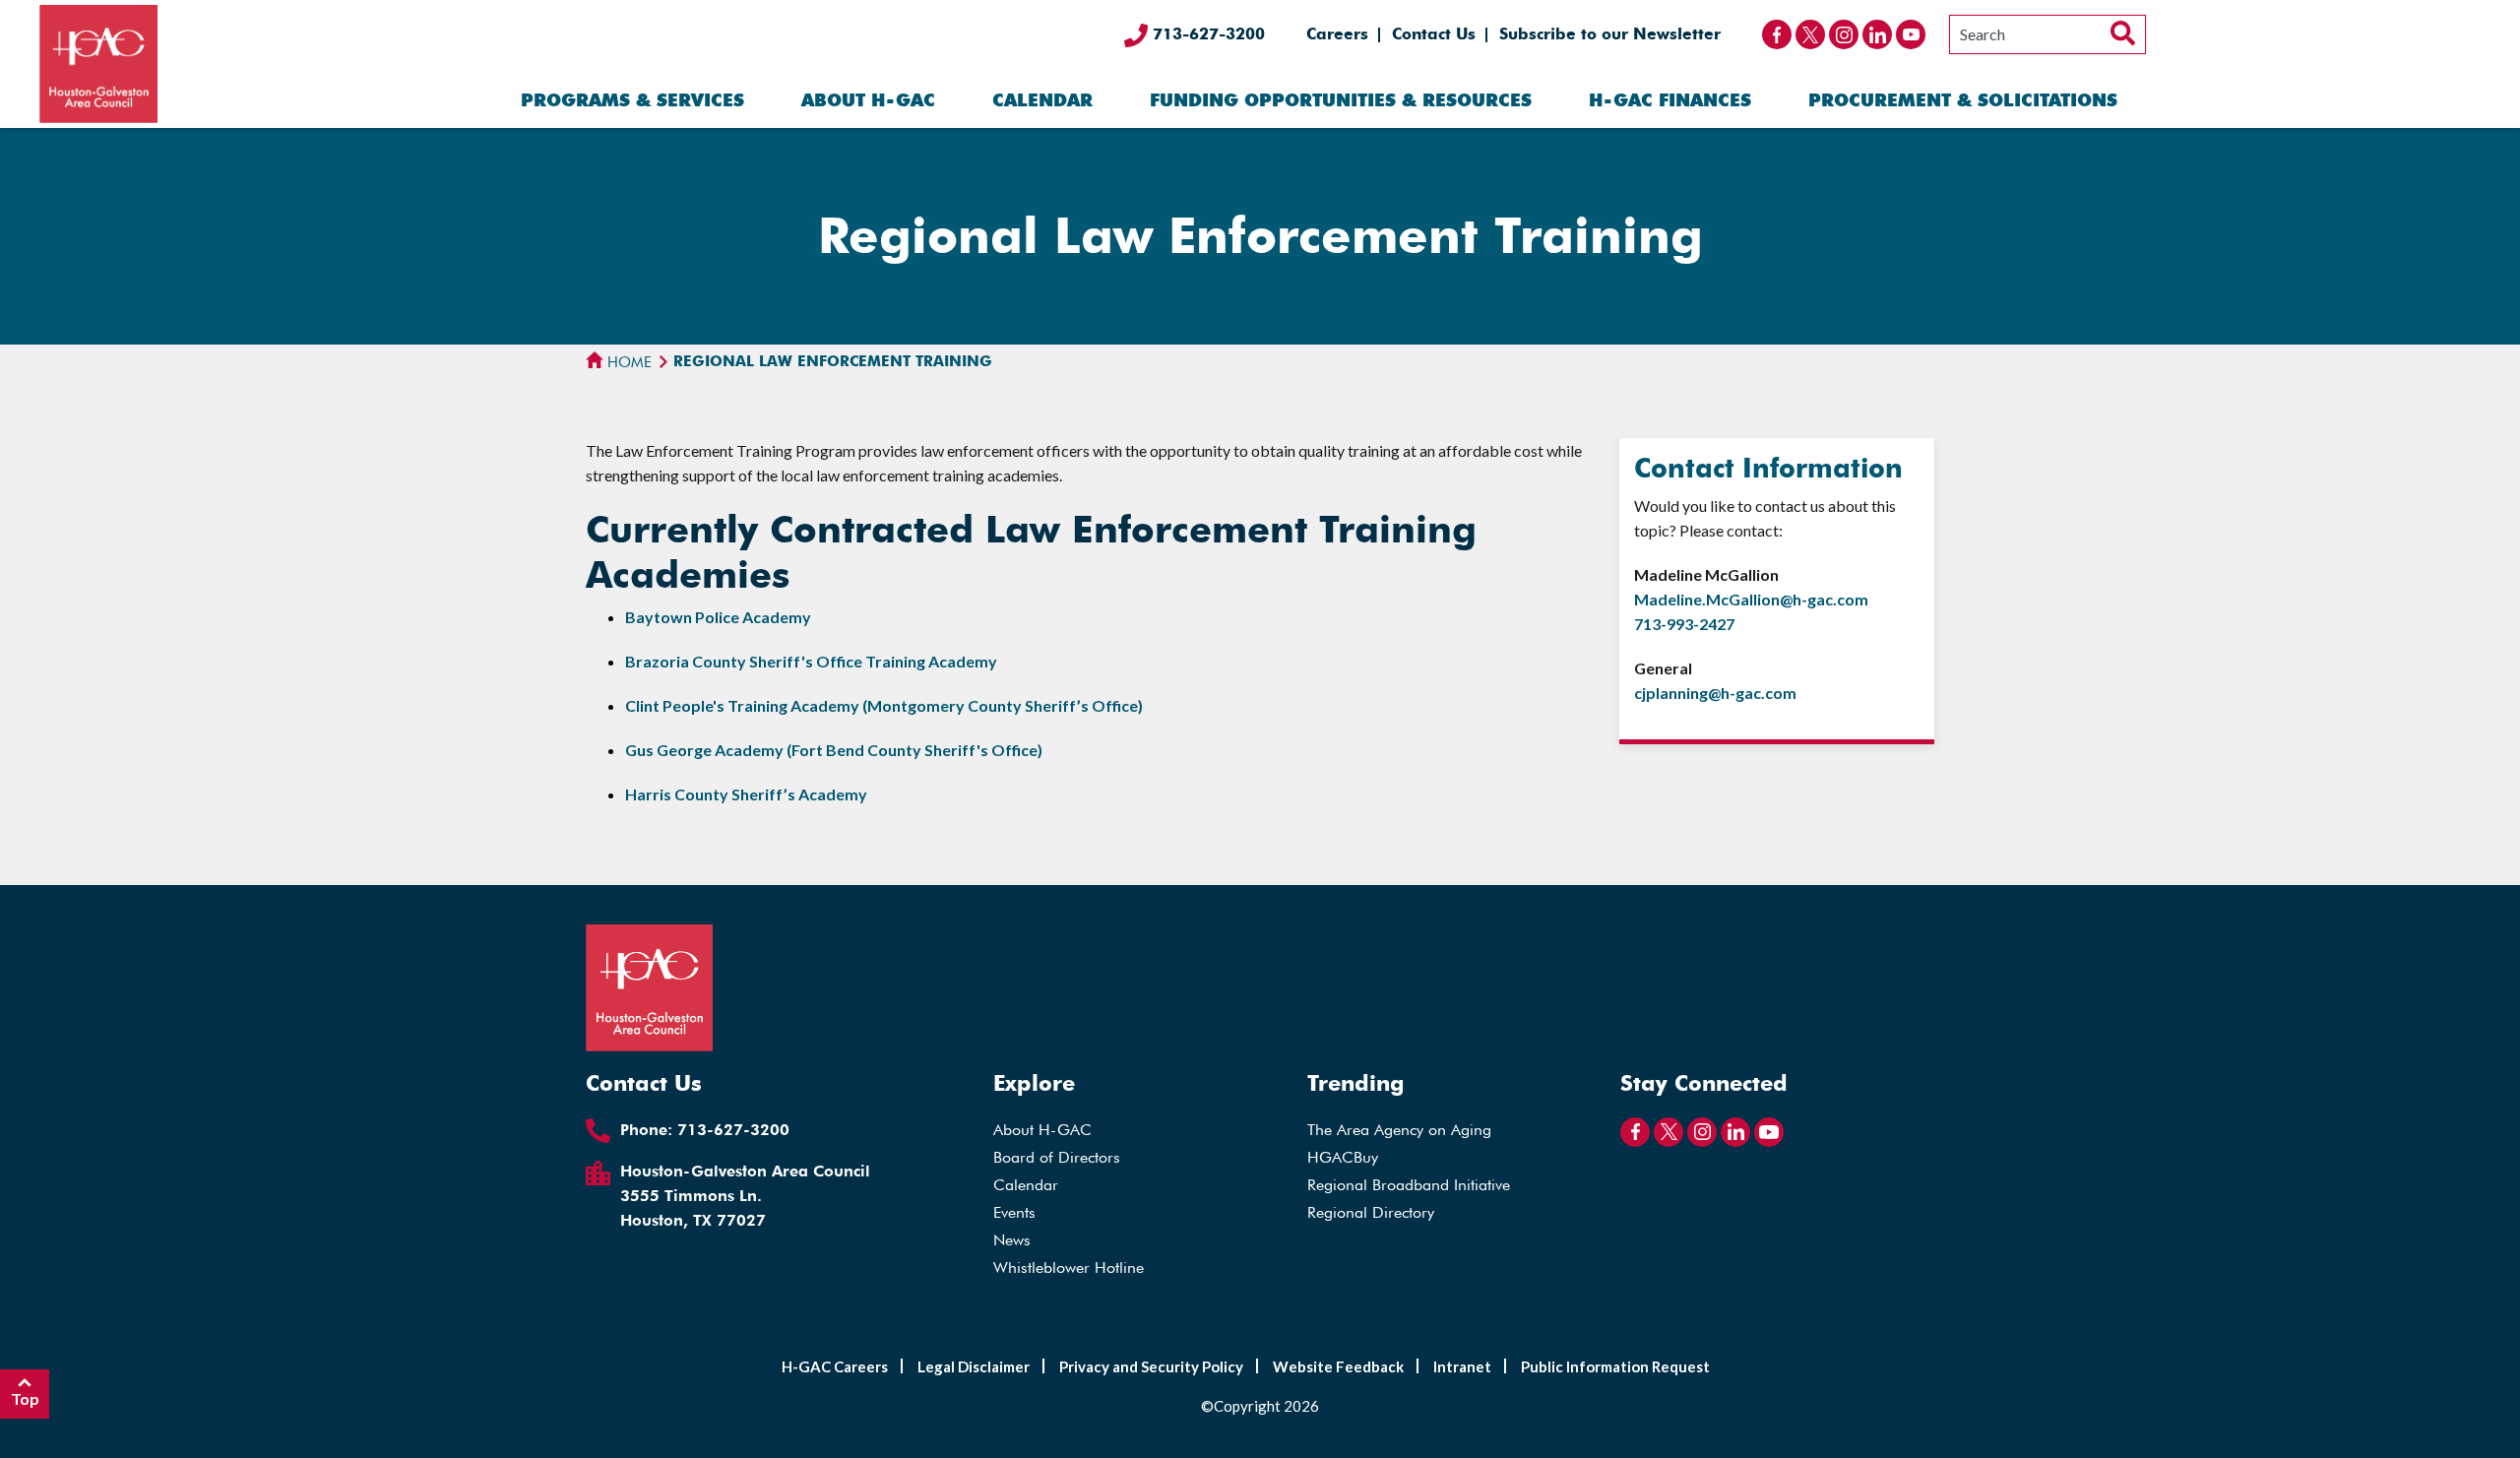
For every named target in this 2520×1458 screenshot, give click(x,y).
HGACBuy (1343, 1157)
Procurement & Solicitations (1963, 100)
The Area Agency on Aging (1399, 1130)
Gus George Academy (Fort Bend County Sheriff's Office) (834, 750)
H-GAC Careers (835, 1366)
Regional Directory (1371, 1212)
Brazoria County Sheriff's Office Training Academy (811, 661)
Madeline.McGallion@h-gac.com (1751, 599)
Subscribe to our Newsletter (1610, 34)
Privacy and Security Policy (1151, 1366)
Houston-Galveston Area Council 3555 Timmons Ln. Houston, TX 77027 (745, 1196)
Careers (1337, 34)
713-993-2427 (1684, 624)
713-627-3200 (1206, 34)
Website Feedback (1338, 1366)
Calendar (1042, 100)
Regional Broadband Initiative (1409, 1185)
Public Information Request (1615, 1366)
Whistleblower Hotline (1069, 1268)
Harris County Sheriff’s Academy (746, 794)
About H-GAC (868, 100)
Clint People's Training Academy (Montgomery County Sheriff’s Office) (884, 705)
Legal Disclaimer (974, 1366)
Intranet (1462, 1366)
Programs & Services (632, 100)
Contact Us (1434, 34)
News (1012, 1240)
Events (1014, 1212)
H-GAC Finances (1670, 100)
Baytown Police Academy (718, 617)
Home (628, 362)
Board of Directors (1057, 1157)
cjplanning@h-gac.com (1715, 693)
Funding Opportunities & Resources (1341, 100)
